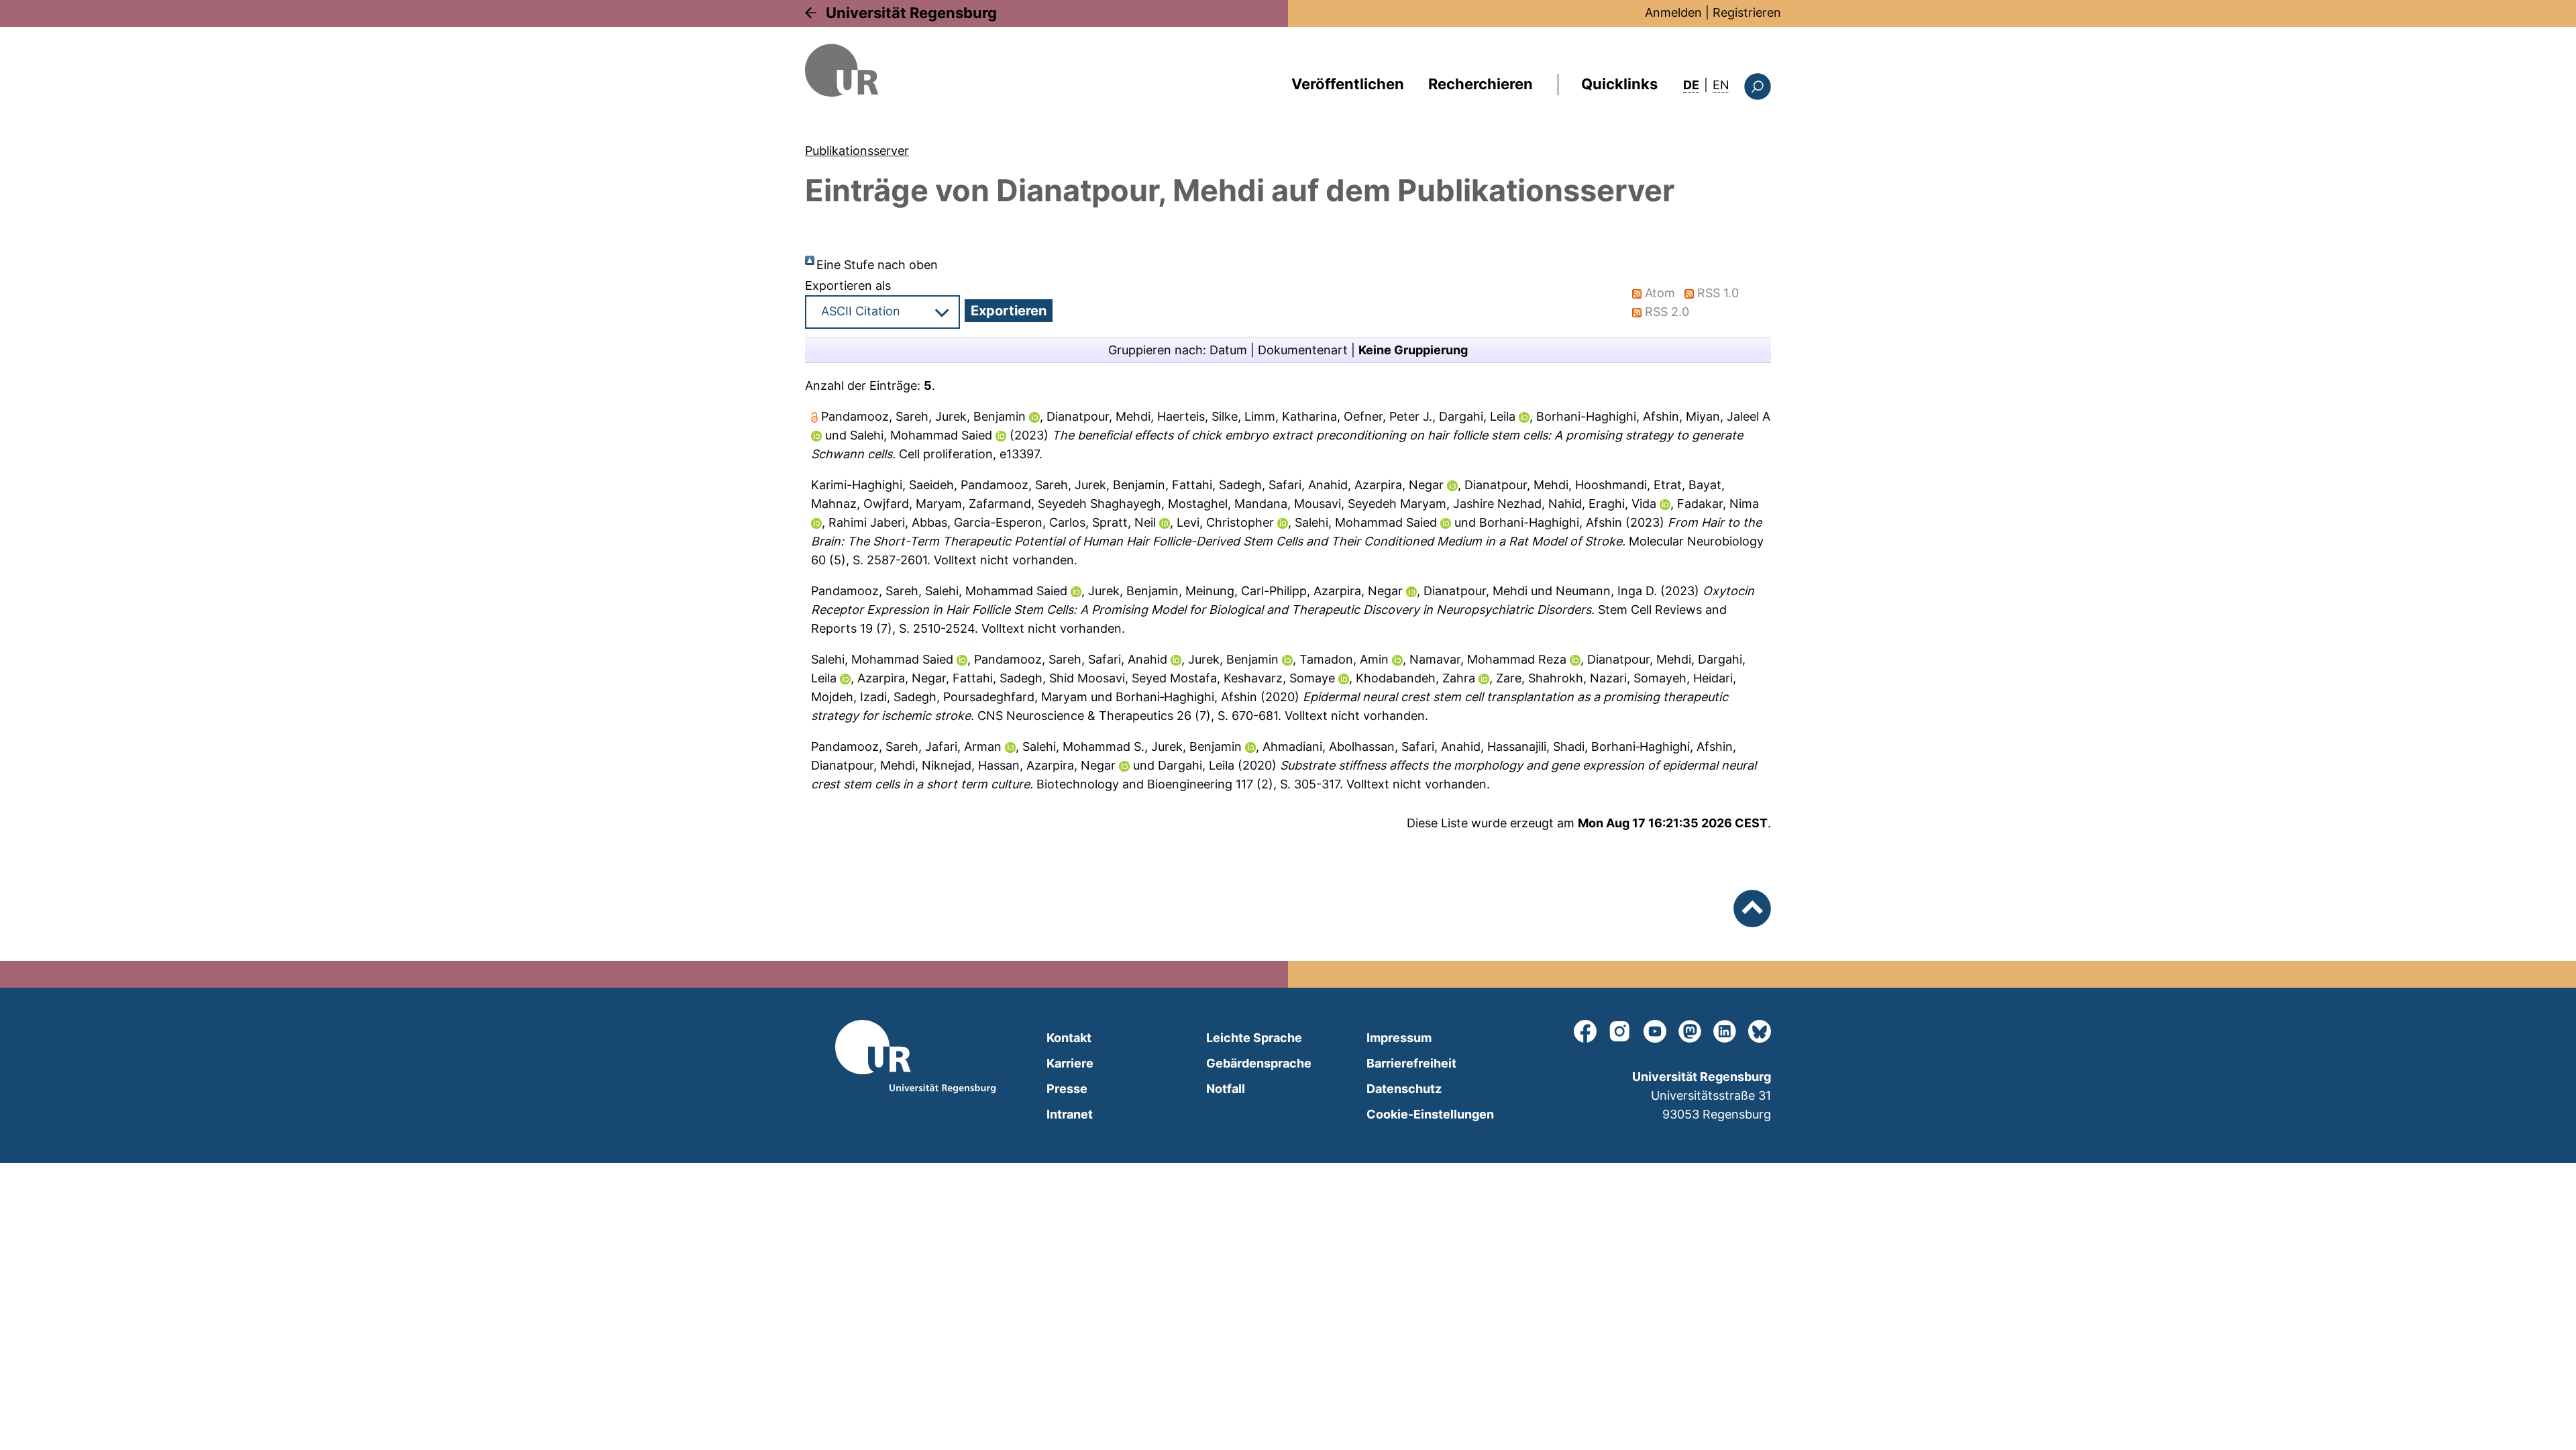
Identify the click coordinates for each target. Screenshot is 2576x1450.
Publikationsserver (857, 151)
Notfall (1226, 1089)
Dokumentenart (1303, 350)
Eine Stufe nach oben (877, 265)
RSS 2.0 (1667, 312)
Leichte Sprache (1254, 1038)
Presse (1067, 1089)
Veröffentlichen (1348, 84)
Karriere (1070, 1063)
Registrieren (1747, 12)
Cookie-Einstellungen (1430, 1114)
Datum (1228, 350)
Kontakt (1069, 1038)
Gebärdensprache (1259, 1063)
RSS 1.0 (1718, 293)
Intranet (1070, 1114)
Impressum (1399, 1038)
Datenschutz (1404, 1089)
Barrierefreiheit (1411, 1063)
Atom (1660, 293)
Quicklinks (1619, 84)
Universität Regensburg (911, 13)
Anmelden (1673, 12)
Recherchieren (1481, 84)
